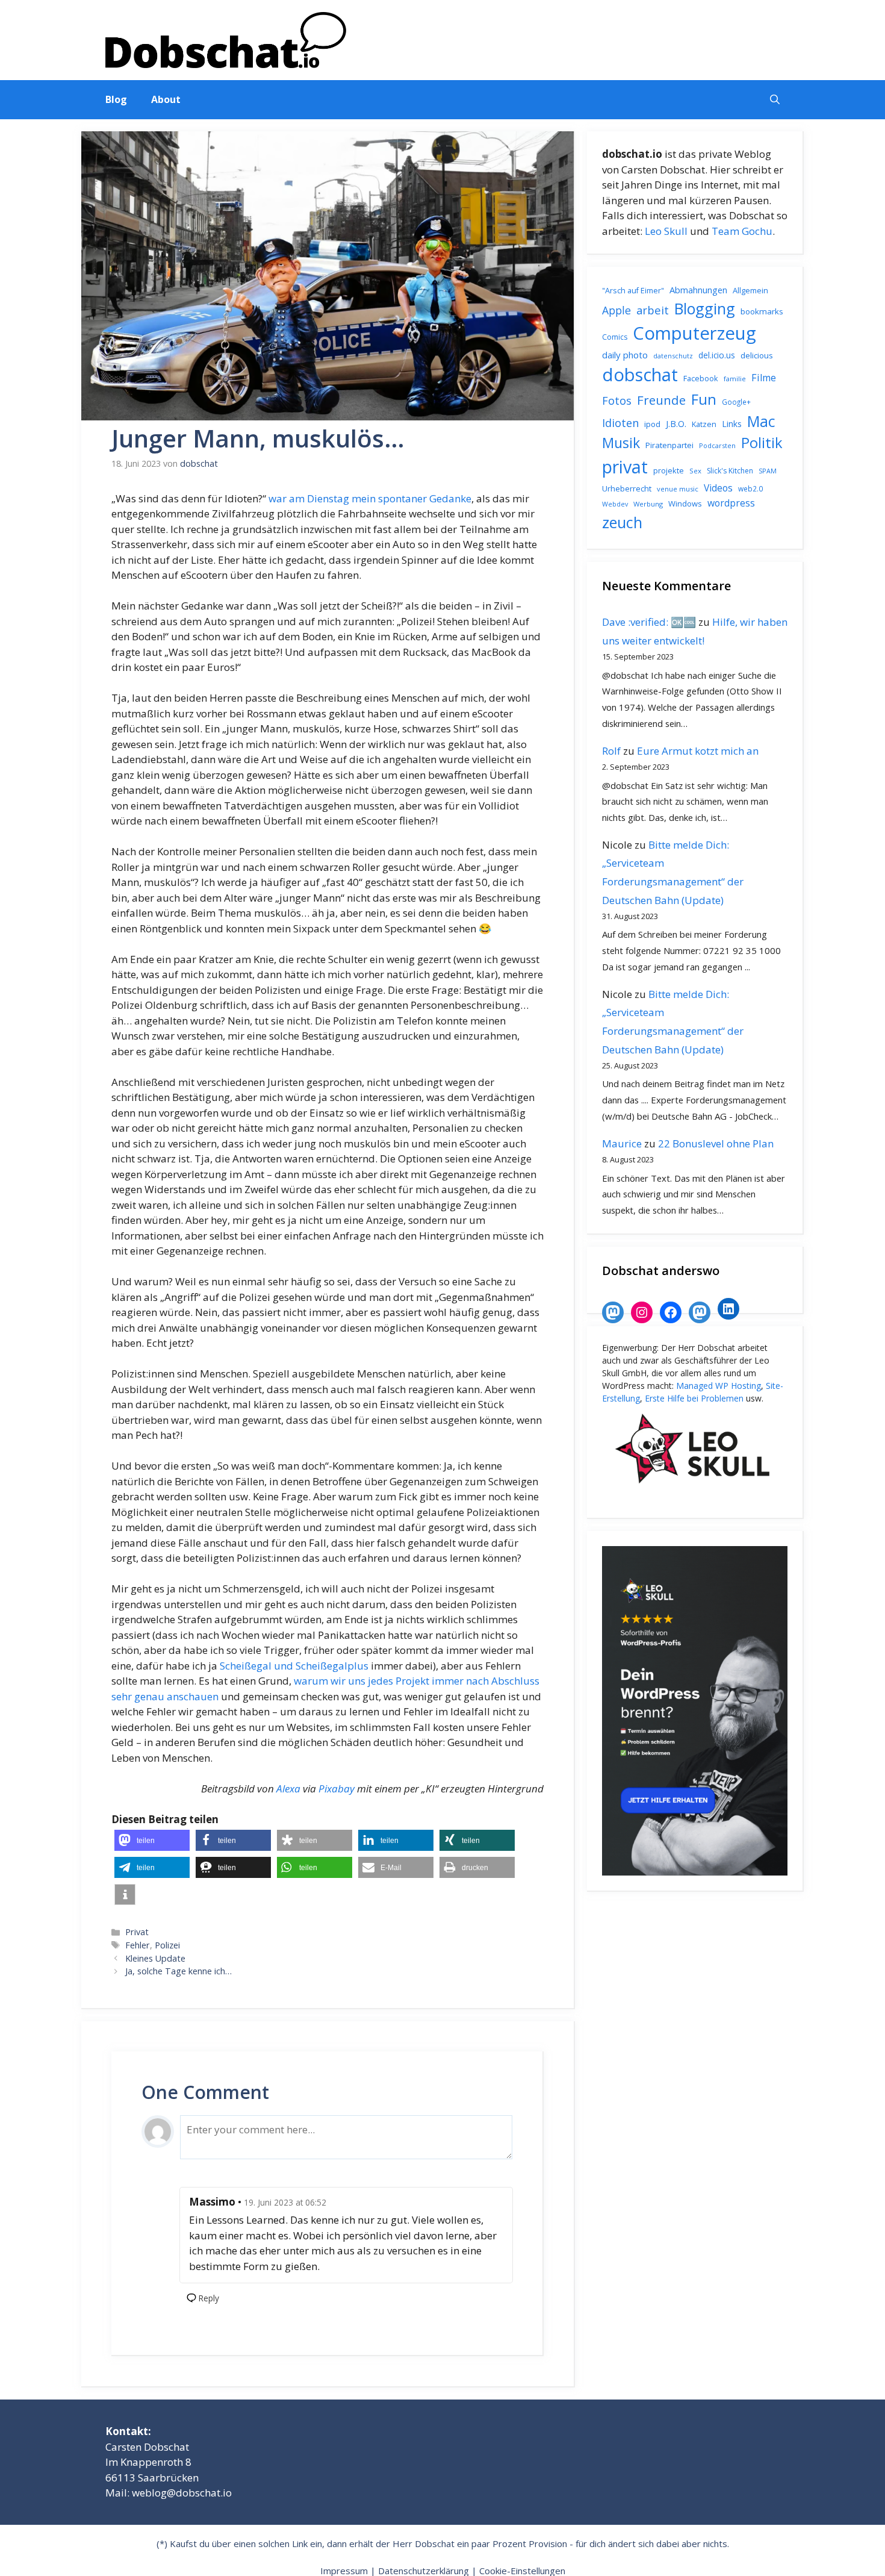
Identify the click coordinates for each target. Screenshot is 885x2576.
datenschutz (673, 356)
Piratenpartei (669, 445)
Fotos (617, 401)
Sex (695, 471)
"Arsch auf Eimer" (633, 291)
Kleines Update (155, 1958)
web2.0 (750, 489)
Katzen (704, 424)
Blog (116, 99)
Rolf (611, 751)
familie (735, 379)
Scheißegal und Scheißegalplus (294, 1666)
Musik (621, 443)
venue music (678, 489)
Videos (718, 488)
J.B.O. (676, 424)
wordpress (731, 503)
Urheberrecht (627, 488)
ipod (652, 424)
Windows (685, 504)
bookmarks (762, 311)
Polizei (167, 1945)
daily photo (625, 355)
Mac (761, 421)
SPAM (768, 471)
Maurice (622, 1143)
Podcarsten (717, 445)
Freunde (661, 400)
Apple (616, 310)
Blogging (705, 308)
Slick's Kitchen (730, 471)
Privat (137, 1932)
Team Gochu (742, 231)
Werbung (648, 504)
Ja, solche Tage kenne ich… (179, 1971)
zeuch (622, 522)
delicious (757, 355)
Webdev (615, 504)
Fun (704, 399)
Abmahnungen (698, 290)
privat (625, 466)
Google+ (736, 402)
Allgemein (750, 290)
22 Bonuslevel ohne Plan (716, 1143)
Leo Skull (666, 231)
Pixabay (337, 1789)
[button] (775, 100)
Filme (764, 378)
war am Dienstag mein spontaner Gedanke (370, 498)
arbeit (653, 310)
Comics (615, 337)
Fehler (138, 1945)
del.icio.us (717, 355)
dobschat (640, 375)
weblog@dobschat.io (182, 2493)
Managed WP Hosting (719, 1386)
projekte (669, 470)
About (166, 99)
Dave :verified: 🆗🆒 (649, 622)
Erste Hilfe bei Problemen (694, 1398)
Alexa (288, 1789)
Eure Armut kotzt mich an (698, 751)
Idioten (620, 423)
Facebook (701, 378)
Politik (762, 443)
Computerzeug (694, 333)
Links (732, 424)
